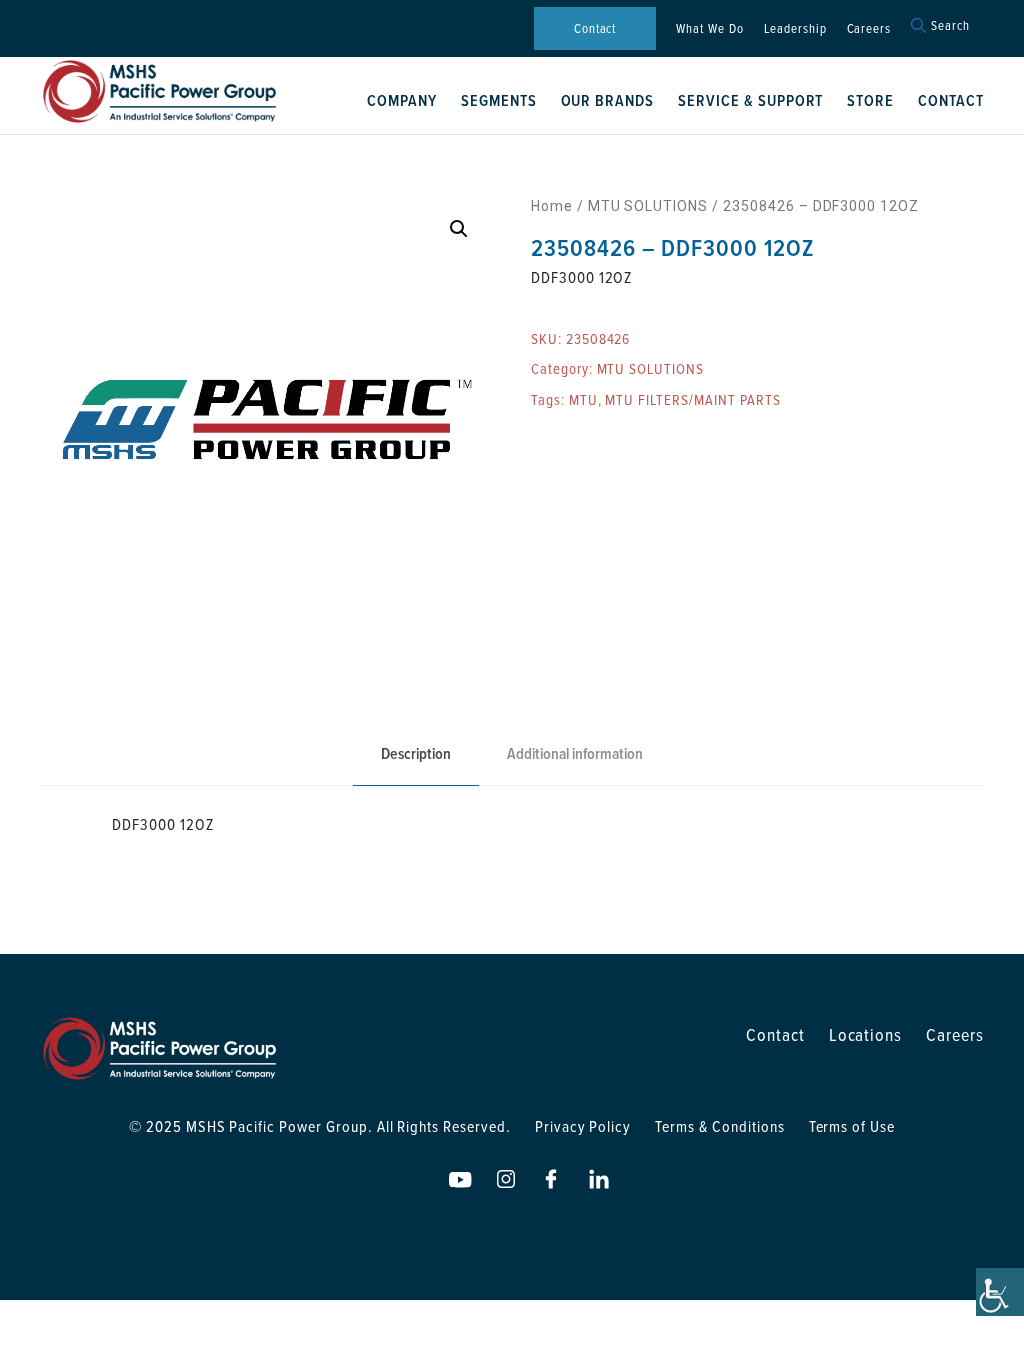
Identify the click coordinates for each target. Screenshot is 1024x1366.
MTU (583, 399)
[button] (459, 229)
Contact (595, 28)
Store (870, 100)
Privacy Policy (583, 1126)
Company (402, 100)
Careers (869, 28)
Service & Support (750, 100)
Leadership (795, 28)
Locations (866, 1034)
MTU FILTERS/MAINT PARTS (692, 399)
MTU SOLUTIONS (648, 206)
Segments (499, 100)
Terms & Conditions (719, 1126)
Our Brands (608, 100)
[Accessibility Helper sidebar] (1000, 1292)
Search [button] (950, 25)
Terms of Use (852, 1126)
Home (552, 206)
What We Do (710, 28)
